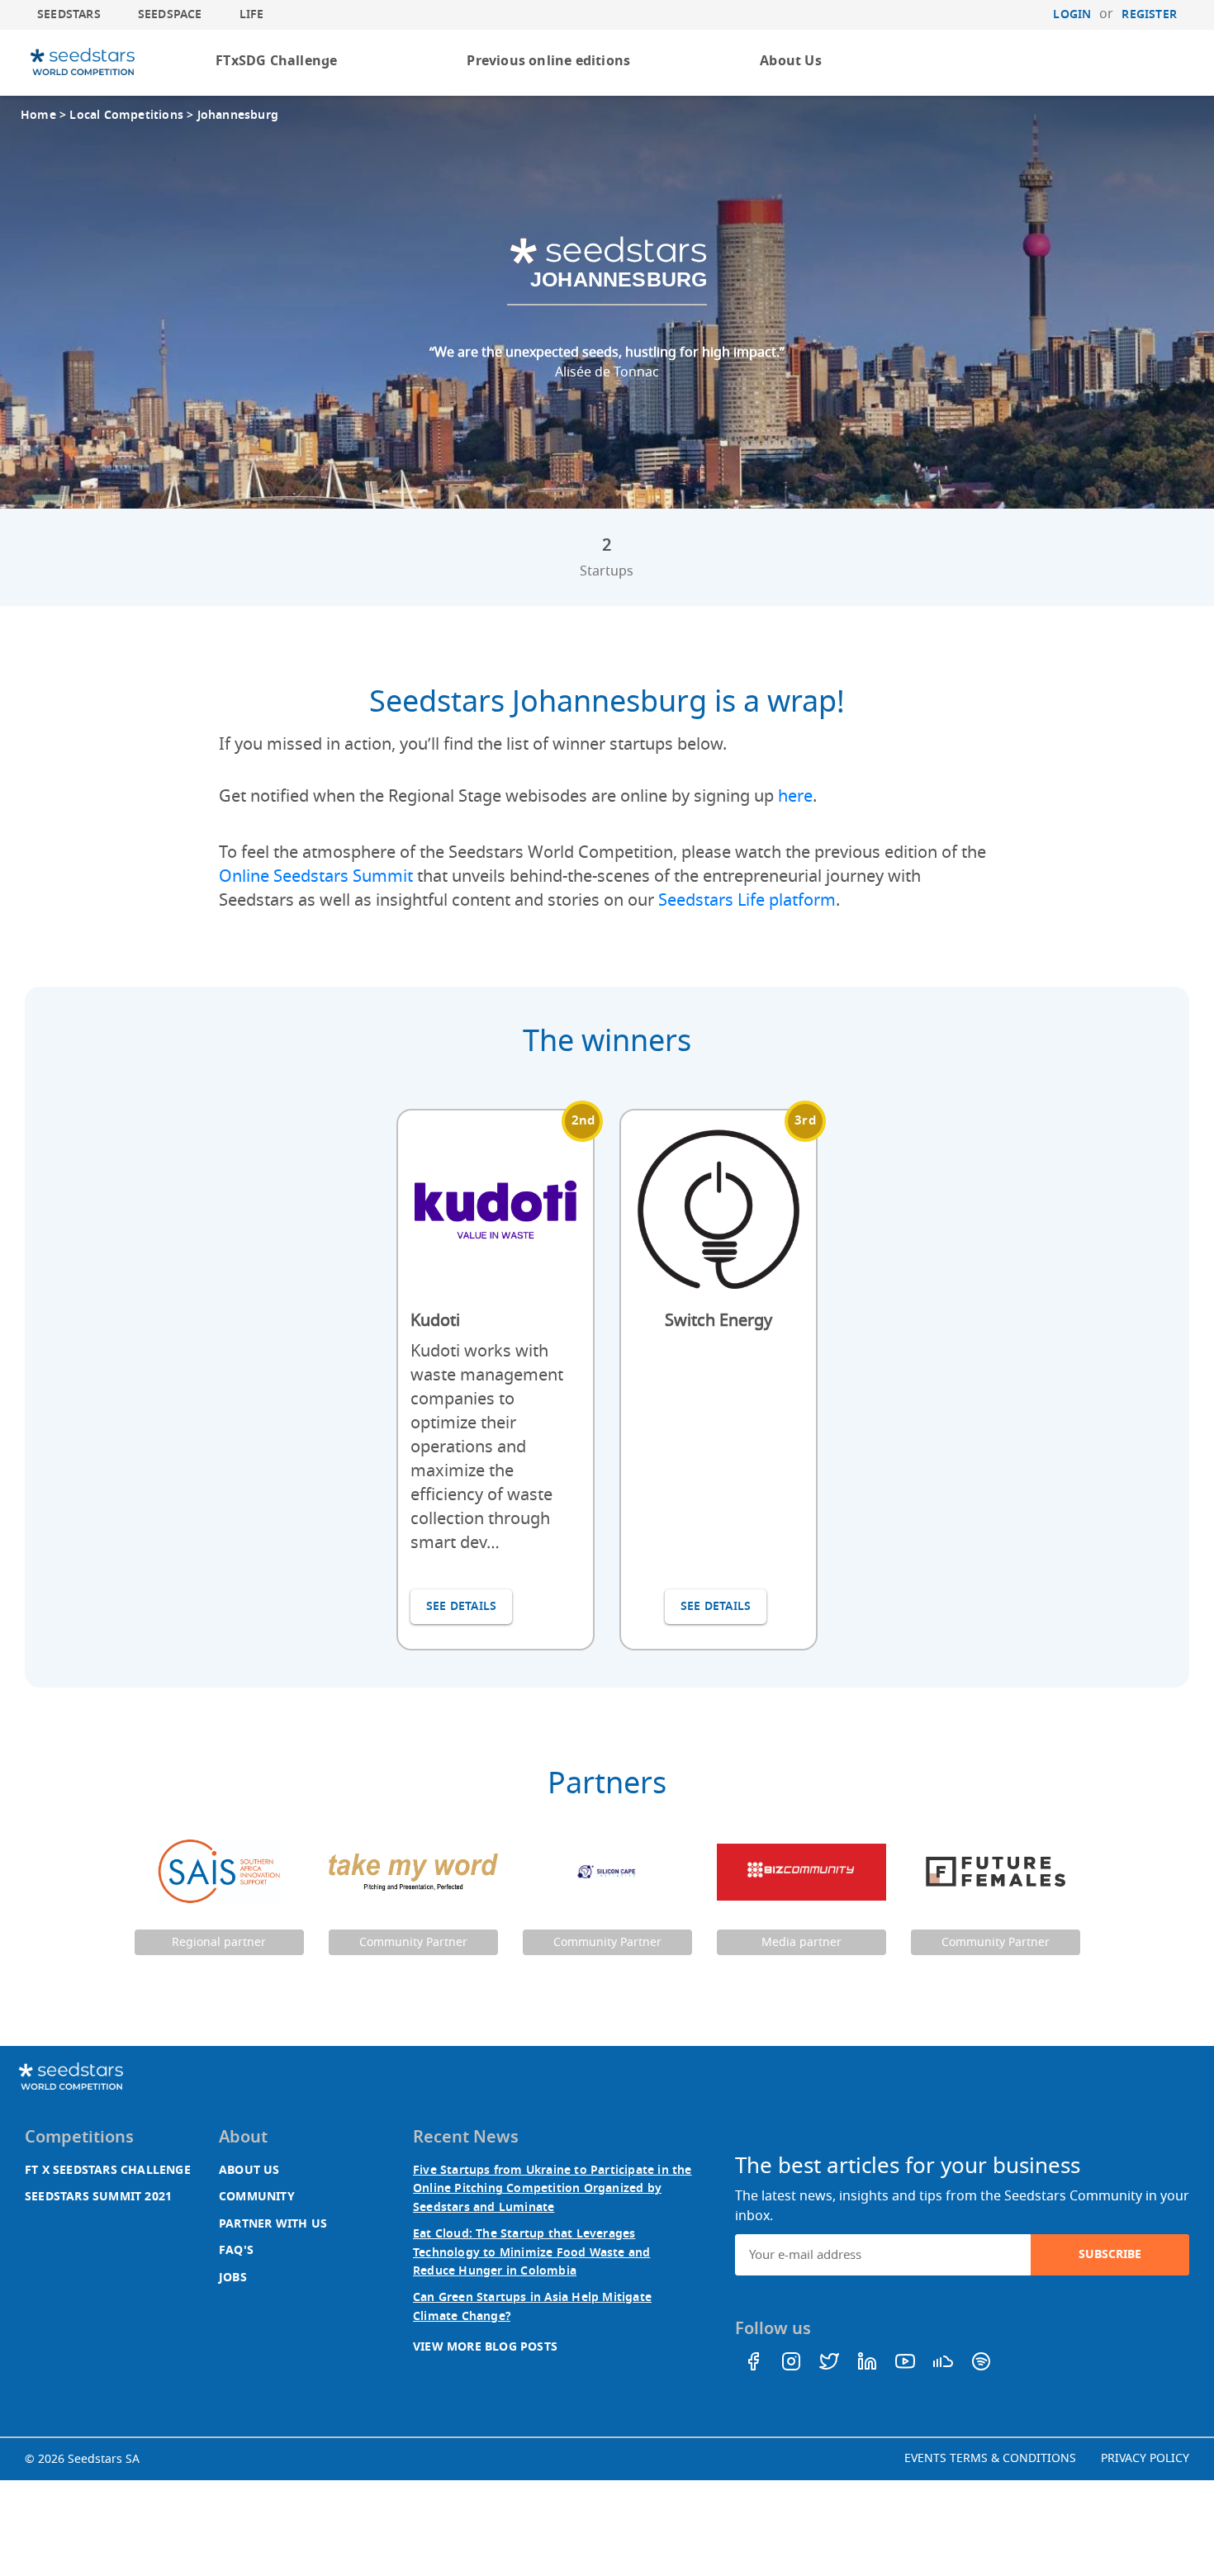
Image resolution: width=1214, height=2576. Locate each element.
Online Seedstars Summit (316, 876)
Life (252, 14)
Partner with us (273, 2224)
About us (249, 2170)
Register (1149, 14)
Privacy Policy (1145, 2458)
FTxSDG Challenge (276, 61)
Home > (45, 115)
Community (257, 2197)
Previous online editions (548, 61)
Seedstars (69, 14)
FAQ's (236, 2250)
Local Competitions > (133, 115)
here (795, 796)
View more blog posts (485, 2347)
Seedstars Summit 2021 (98, 2197)
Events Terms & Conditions (990, 2458)
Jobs (233, 2278)
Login (1072, 14)
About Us (791, 61)
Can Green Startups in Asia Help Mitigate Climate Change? (532, 2306)
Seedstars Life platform (747, 900)
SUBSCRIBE (1110, 2254)
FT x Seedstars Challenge (108, 2170)
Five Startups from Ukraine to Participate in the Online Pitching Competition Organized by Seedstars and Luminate (552, 2189)
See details (461, 1606)
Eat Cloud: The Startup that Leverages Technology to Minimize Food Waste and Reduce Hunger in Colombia (531, 2252)
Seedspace (170, 14)
